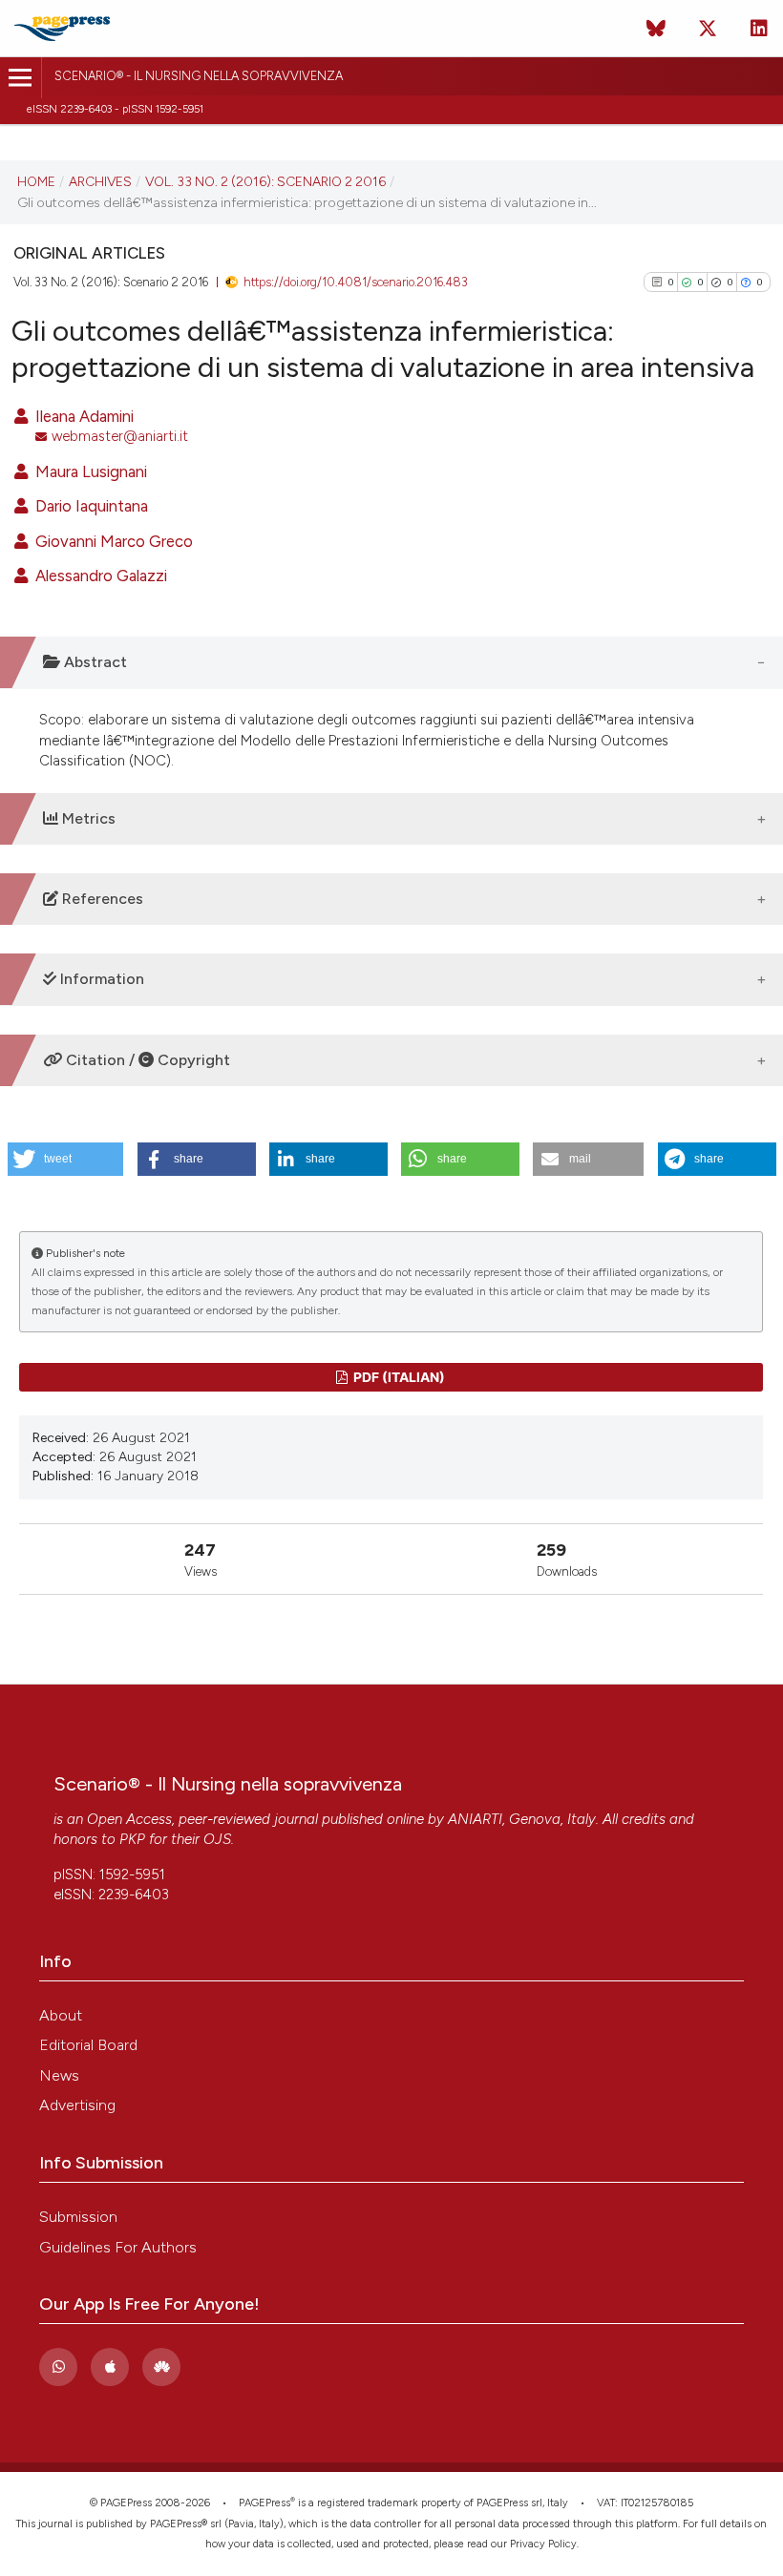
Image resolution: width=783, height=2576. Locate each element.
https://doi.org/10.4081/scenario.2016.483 (356, 282)
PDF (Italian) (398, 1377)
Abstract (94, 662)
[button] (66, 1159)
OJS (217, 1839)
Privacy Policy (543, 2544)
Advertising (77, 2105)
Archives (100, 181)
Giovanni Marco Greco (112, 541)
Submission (78, 2217)
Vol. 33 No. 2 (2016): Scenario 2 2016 (265, 181)
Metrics (87, 818)
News (59, 2075)
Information (100, 979)
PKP (132, 1839)
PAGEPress (265, 2503)
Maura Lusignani (89, 471)
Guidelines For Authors (118, 2247)
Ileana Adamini (83, 416)
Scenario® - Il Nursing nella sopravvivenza (199, 76)
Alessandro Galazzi (99, 576)
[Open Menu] (21, 78)
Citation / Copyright (146, 1060)
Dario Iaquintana (90, 506)
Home (36, 181)
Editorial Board (88, 2045)
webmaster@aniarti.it (120, 436)
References (101, 899)
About (61, 2015)
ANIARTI (475, 1819)
